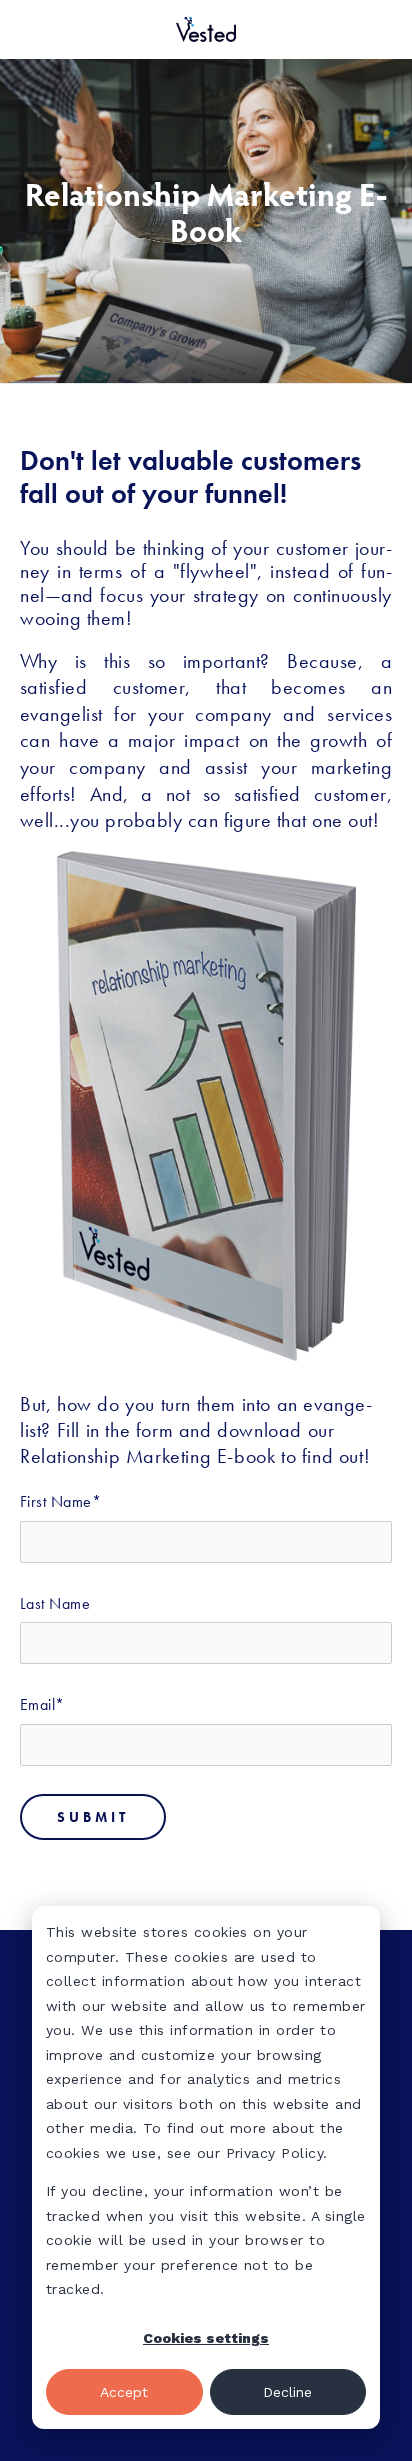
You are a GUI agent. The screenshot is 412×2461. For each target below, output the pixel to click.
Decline (287, 2392)
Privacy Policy (275, 2153)
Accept (124, 2392)
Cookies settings (206, 2338)
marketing (351, 767)
